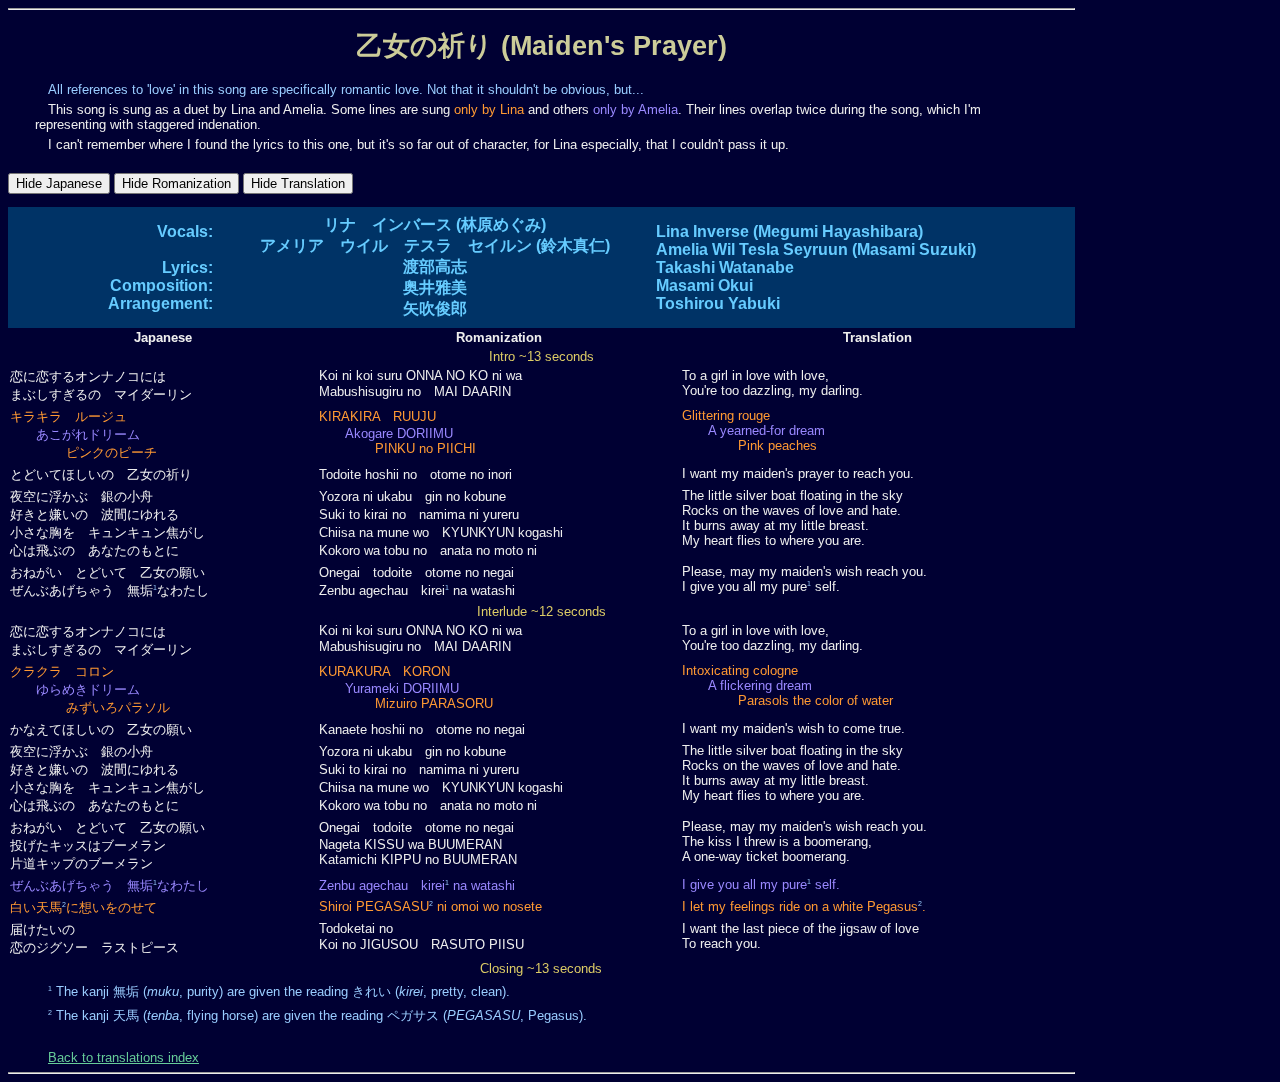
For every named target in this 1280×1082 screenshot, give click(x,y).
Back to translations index (123, 1057)
